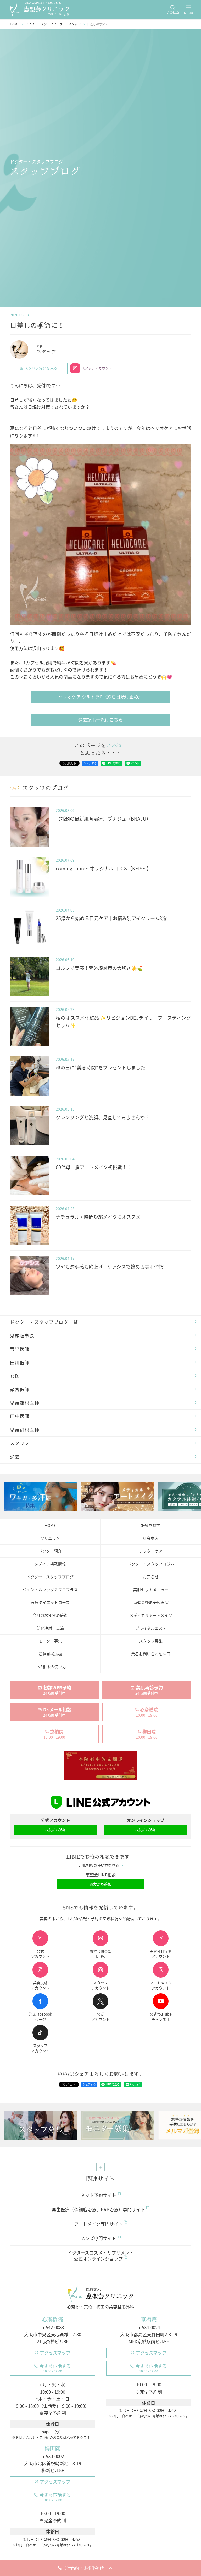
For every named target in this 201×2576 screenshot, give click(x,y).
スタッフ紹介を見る (41, 368)
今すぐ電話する (55, 2368)
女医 (15, 1376)
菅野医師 (20, 1349)
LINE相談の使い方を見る (99, 1865)
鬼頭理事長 (22, 1335)
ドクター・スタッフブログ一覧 (44, 1322)
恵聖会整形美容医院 (151, 1602)
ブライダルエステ (151, 1628)
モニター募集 (50, 1641)
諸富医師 (20, 1389)
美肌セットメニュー (151, 1590)
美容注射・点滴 (50, 1628)
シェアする (90, 763)
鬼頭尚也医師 (25, 1430)
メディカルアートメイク (151, 1615)
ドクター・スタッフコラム (151, 1564)
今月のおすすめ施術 (50, 1615)
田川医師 (20, 1362)
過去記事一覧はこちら (100, 720)
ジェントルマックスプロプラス (50, 1590)
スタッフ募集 (151, 1641)
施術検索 (173, 13)
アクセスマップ (55, 2353)
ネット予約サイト (98, 2195)
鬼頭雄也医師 (25, 1403)
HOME (50, 1525)
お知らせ (151, 1577)
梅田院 (53, 2448)
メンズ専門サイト (98, 2238)
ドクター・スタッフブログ (50, 1577)
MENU (189, 13)
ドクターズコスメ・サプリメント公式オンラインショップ (101, 2256)
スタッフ (20, 1443)
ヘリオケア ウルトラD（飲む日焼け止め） (100, 697)
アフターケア (151, 1551)
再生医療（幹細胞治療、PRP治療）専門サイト (98, 2209)
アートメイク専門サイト (98, 2224)
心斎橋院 (53, 2319)
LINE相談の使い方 (50, 1667)
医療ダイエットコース (50, 1602)
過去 (15, 1457)
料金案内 (151, 1538)
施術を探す (151, 1525)
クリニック (50, 1538)
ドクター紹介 (50, 1551)
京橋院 (149, 2319)
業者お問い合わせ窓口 (151, 1654)
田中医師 (20, 1416)
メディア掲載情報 (50, 1564)
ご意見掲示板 (50, 1654)
